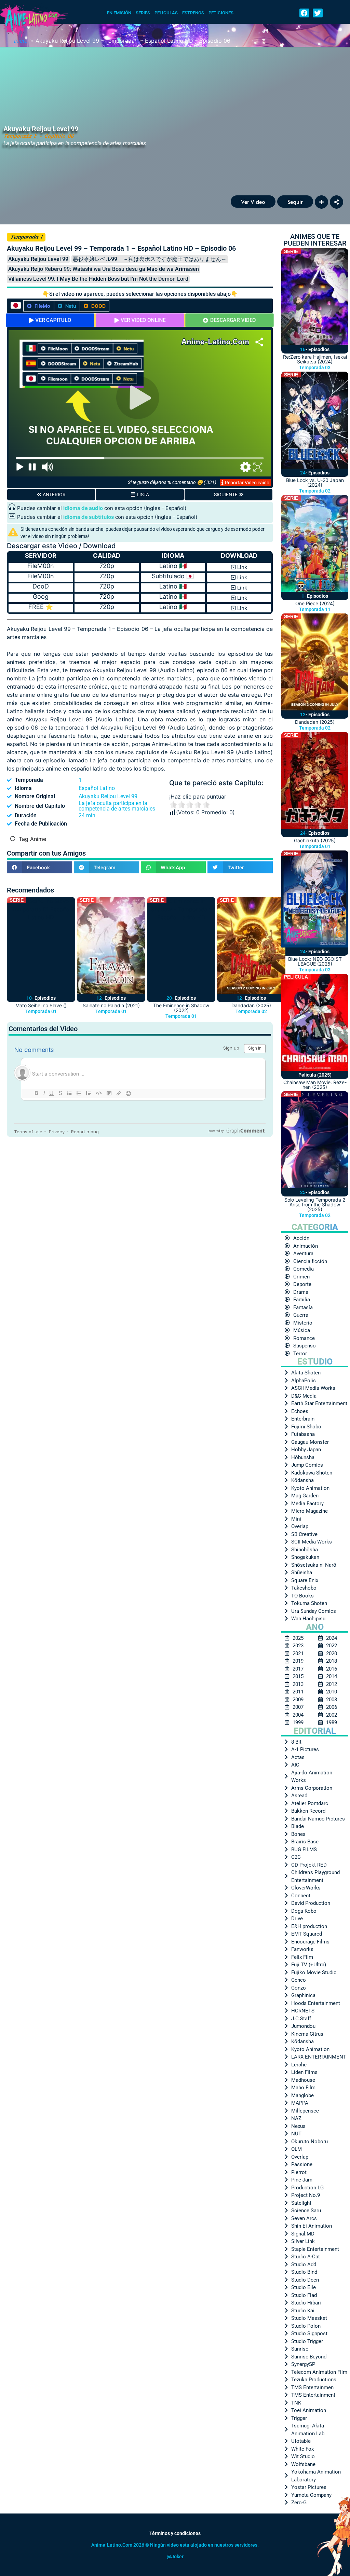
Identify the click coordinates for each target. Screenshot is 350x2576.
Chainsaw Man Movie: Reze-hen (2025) (315, 1085)
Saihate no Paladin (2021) (111, 1005)
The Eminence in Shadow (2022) (181, 1008)
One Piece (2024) (315, 603)
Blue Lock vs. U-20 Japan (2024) (315, 482)
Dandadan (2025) (251, 1005)
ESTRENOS (193, 13)
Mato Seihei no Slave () (41, 1005)
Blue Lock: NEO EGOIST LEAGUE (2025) (315, 961)
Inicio (21, 41)
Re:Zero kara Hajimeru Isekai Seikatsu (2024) (315, 359)
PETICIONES (221, 13)
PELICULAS (166, 13)
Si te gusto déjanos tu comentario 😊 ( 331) (172, 482)
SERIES (143, 13)
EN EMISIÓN (119, 13)
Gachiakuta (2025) (315, 840)
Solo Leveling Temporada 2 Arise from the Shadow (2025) (315, 1204)
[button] (304, 13)
